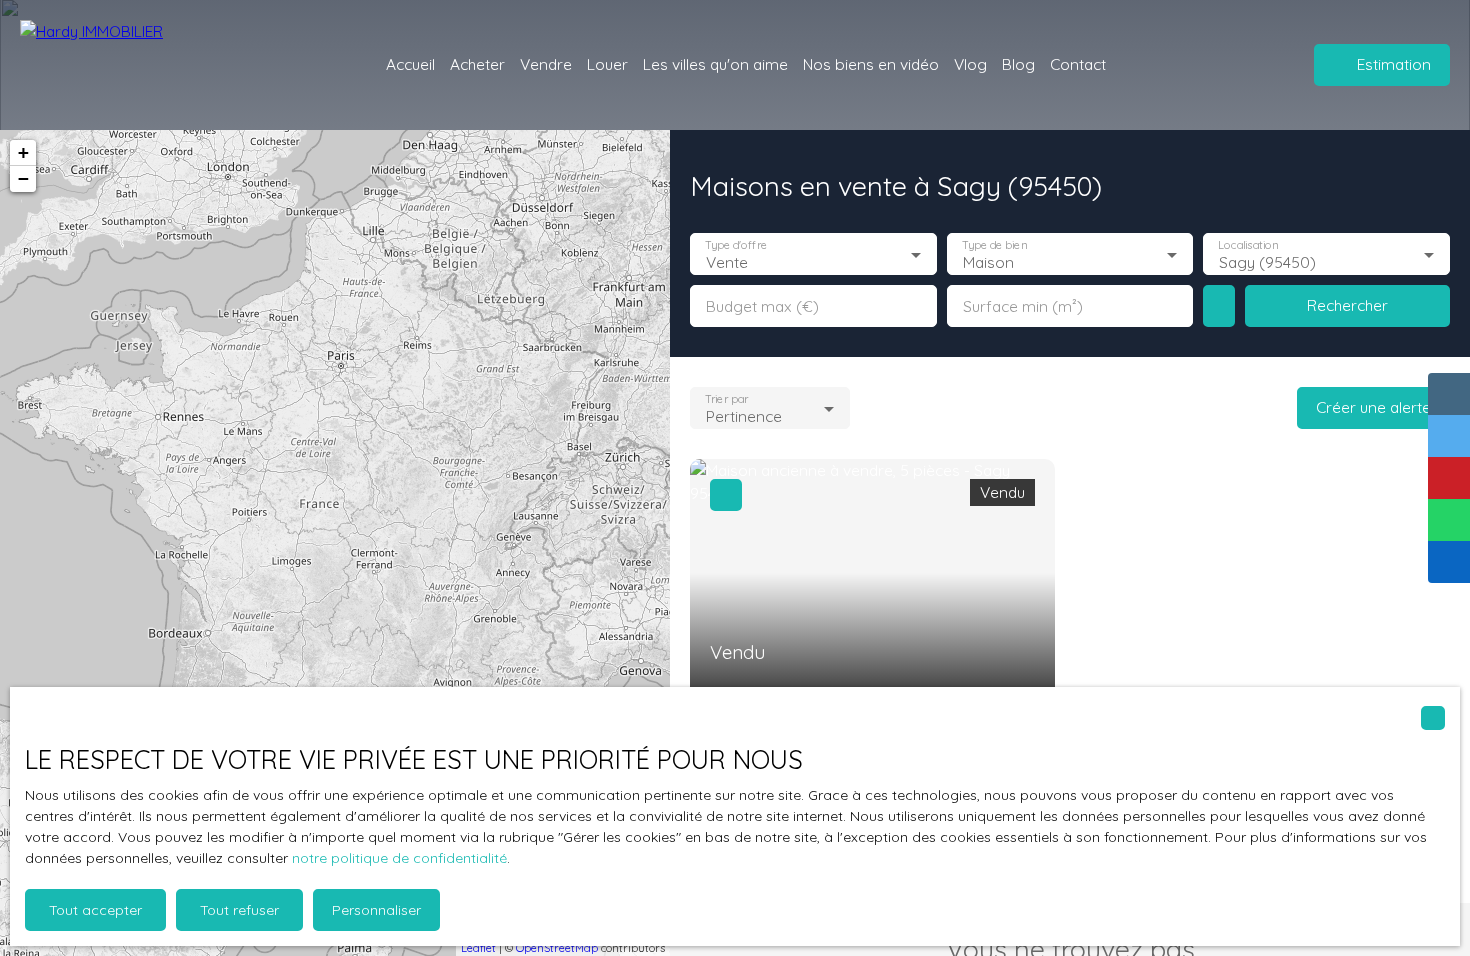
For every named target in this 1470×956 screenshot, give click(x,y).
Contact (1078, 64)
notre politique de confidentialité (399, 858)
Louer (607, 64)
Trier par (726, 399)
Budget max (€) (762, 306)
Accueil (410, 64)
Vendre (546, 64)
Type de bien (994, 245)
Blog (1018, 64)
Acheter (477, 64)
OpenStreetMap (557, 948)
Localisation (1249, 245)
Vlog (970, 64)
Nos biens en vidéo (871, 64)
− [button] (23, 178)
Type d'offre (736, 245)
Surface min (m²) (1023, 306)
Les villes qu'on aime (715, 64)
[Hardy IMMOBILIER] (130, 65)
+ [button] (23, 152)
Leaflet (478, 948)
